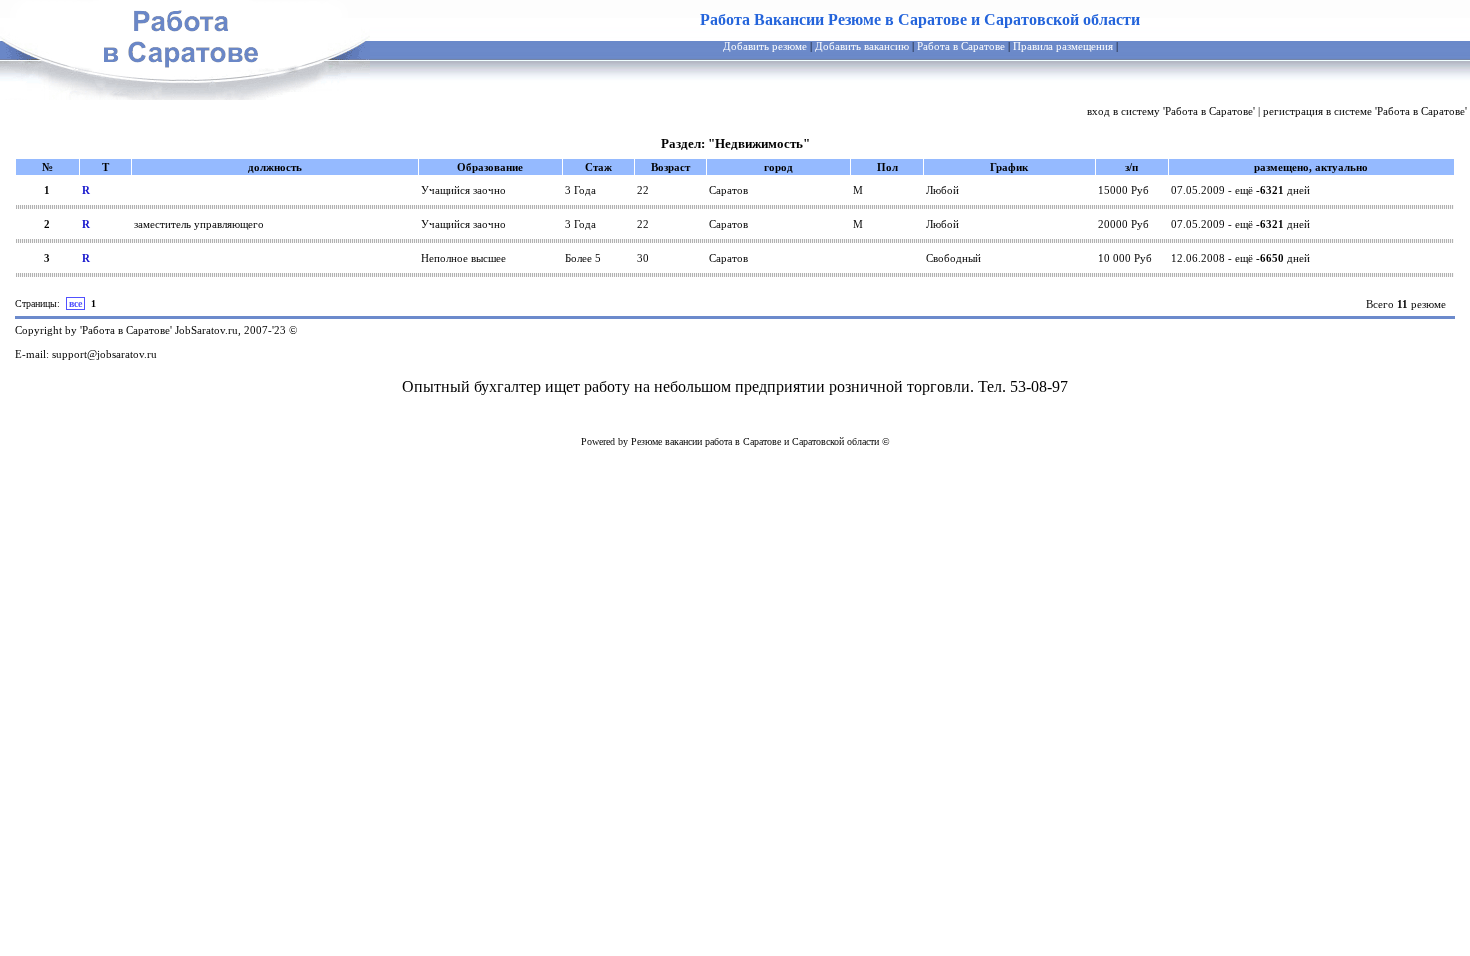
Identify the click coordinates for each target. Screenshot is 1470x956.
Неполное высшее (463, 258)
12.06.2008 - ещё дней (1240, 258)
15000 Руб (1123, 190)
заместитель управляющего (199, 224)
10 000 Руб (1125, 258)
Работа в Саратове (961, 46)
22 (643, 190)
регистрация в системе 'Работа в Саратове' (1365, 111)
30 (643, 258)
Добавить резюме (765, 46)
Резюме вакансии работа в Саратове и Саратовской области (755, 441)
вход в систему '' (1171, 111)
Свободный (953, 258)
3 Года (580, 190)
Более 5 (583, 258)
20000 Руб (1123, 224)
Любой (942, 190)
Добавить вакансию (862, 46)
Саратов (728, 190)
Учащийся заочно (463, 190)
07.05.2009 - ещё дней (1240, 190)
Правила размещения (1063, 46)
